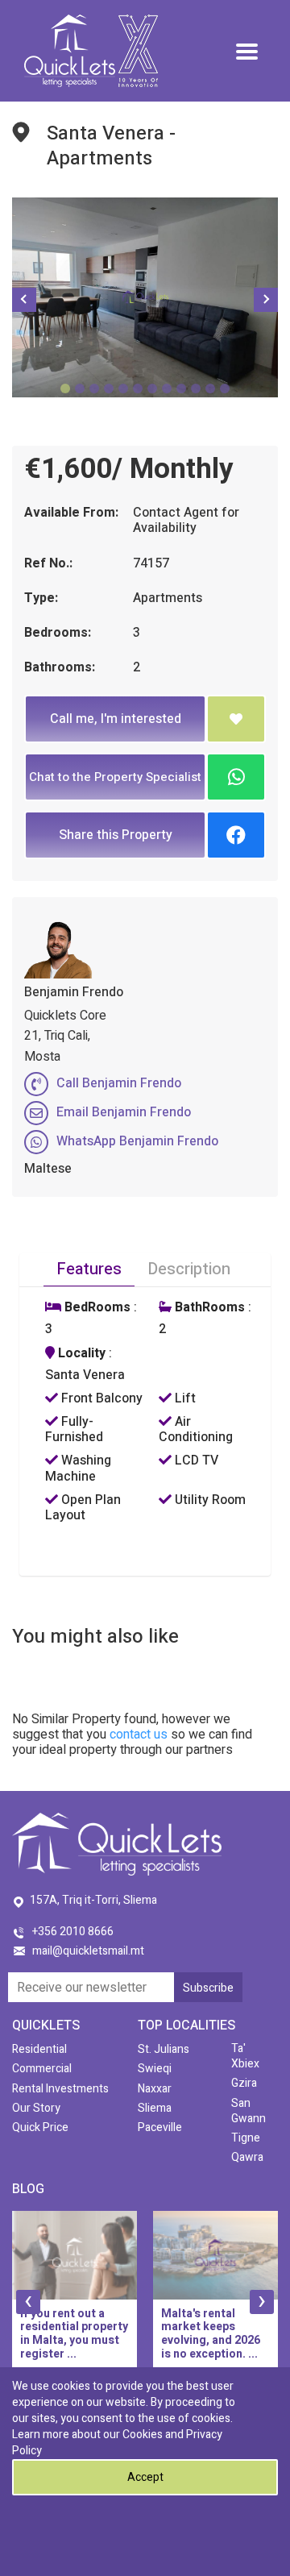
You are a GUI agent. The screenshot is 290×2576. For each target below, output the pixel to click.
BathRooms (208, 1308)
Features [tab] (89, 1269)
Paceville (160, 2127)
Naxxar (155, 2089)
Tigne (246, 2138)
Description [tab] (189, 1269)
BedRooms (96, 1308)
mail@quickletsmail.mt (88, 1951)
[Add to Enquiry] (236, 719)
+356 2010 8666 (73, 1932)
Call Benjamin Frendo (119, 1083)
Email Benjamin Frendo (124, 1112)
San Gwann (249, 2111)
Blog (28, 2189)
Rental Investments (60, 2089)
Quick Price (40, 2127)
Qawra (247, 2157)
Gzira (244, 2083)
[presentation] (28, 2302)
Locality (80, 1354)
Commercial (42, 2069)
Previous (24, 300)
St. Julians (164, 2049)
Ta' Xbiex (245, 2056)
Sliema (155, 2108)
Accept (145, 2477)
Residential (39, 2049)
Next (266, 300)
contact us (139, 1735)
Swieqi (155, 2069)
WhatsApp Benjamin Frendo (137, 1141)
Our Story (36, 2108)
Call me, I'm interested (116, 719)
